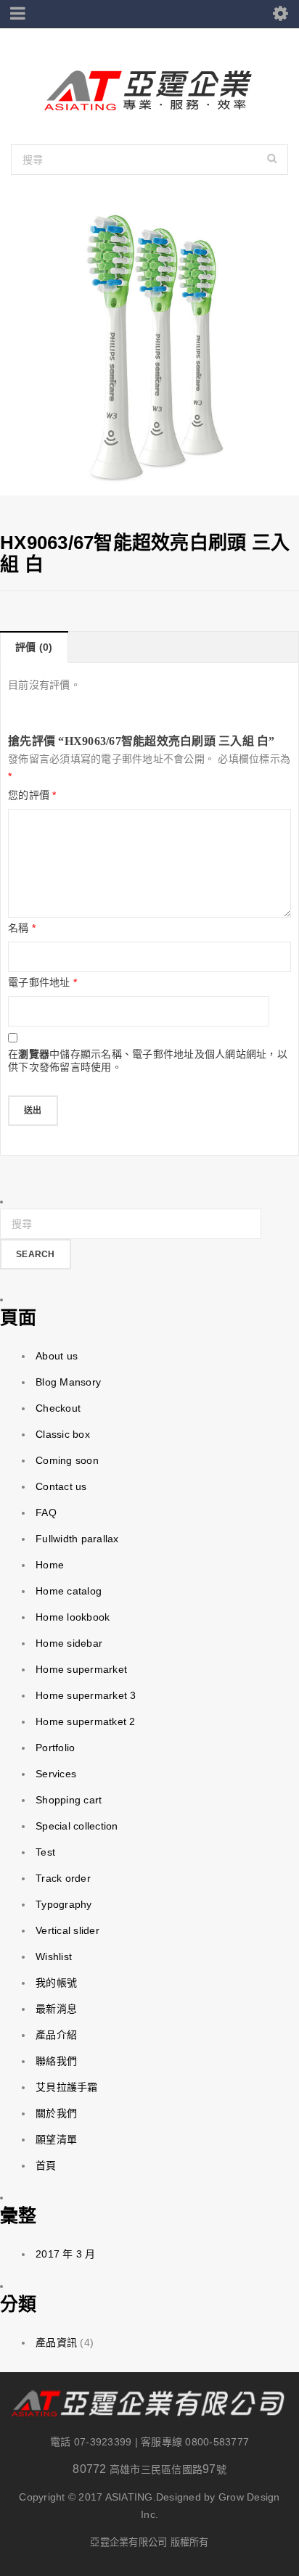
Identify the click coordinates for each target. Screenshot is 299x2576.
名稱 (22, 928)
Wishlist (54, 1956)
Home (50, 1565)
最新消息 (56, 2009)
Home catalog (69, 1591)
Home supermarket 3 (86, 1695)
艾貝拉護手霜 (67, 2087)
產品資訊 (56, 2342)
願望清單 (56, 2139)
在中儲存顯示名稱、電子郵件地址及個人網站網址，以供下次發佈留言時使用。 (148, 1061)
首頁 (46, 2165)
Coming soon (67, 1460)
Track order (63, 1878)
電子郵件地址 (42, 982)
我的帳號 (56, 1983)
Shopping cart (69, 1800)
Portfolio (55, 1748)
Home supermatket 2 (86, 1721)
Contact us (61, 1486)
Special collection (77, 1826)
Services (56, 1774)
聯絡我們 (56, 2061)
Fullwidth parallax (77, 1539)
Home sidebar (69, 1643)
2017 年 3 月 (66, 2254)
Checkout (58, 1408)
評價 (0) (34, 647)
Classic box (63, 1434)
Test (45, 1852)
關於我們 (56, 2113)
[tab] (34, 647)
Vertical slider (67, 1930)
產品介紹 (56, 2035)
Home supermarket (81, 1669)
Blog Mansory (68, 1382)
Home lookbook (73, 1617)
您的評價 (32, 795)
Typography (64, 1904)
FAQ (46, 1513)
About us (57, 1356)
